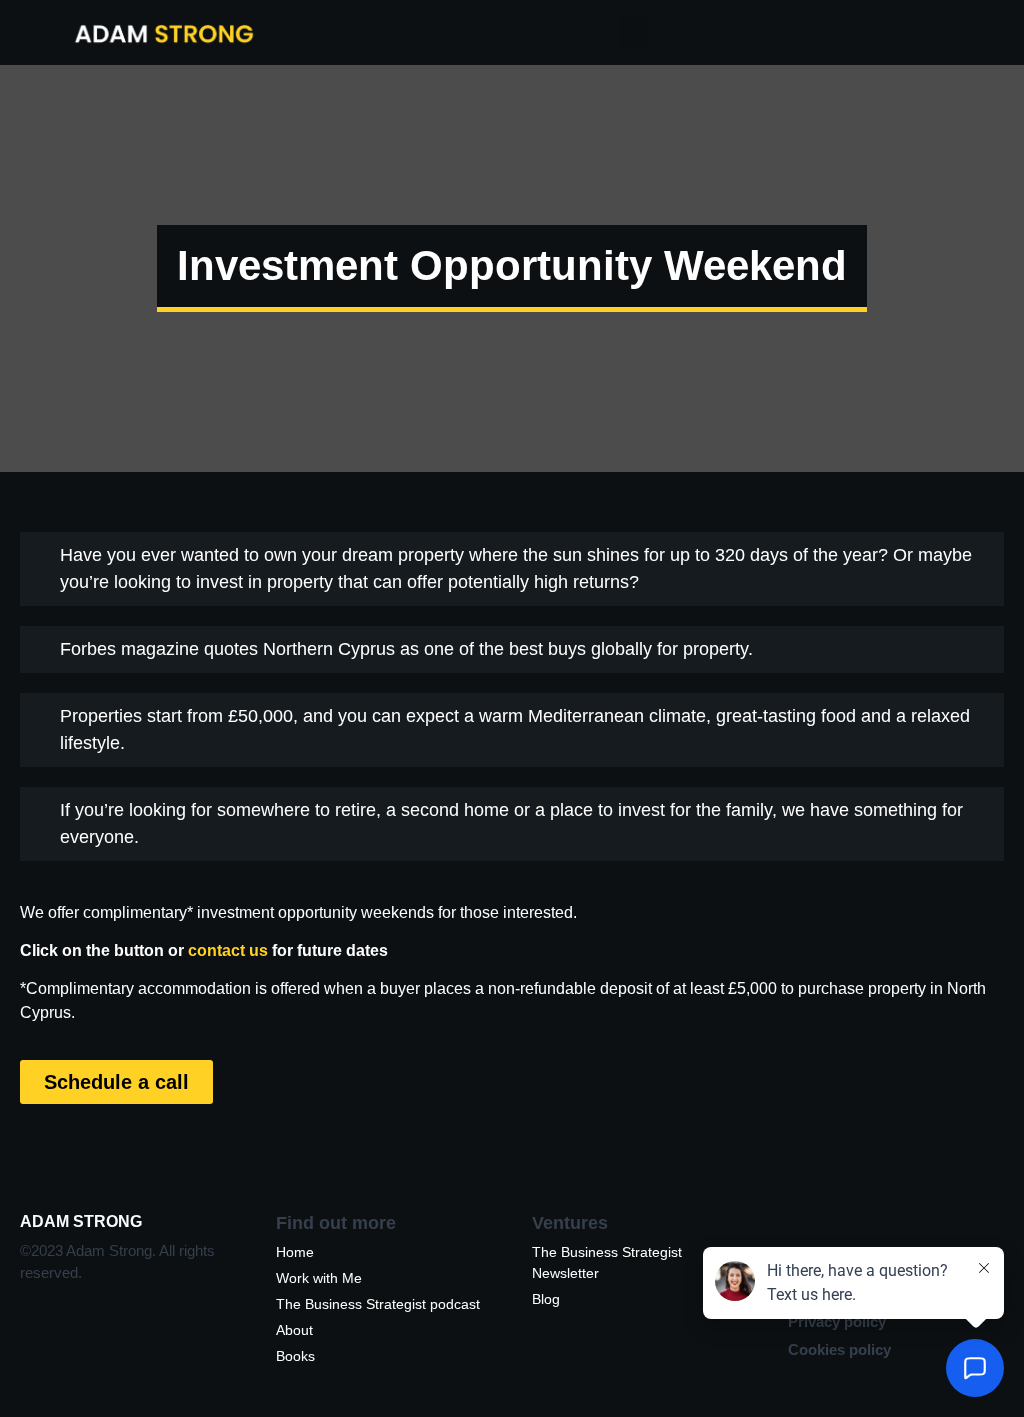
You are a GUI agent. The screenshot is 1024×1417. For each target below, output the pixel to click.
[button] (635, 32)
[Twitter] (891, 1239)
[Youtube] (934, 1239)
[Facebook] (977, 1239)
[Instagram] (848, 1239)
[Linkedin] (805, 1239)
